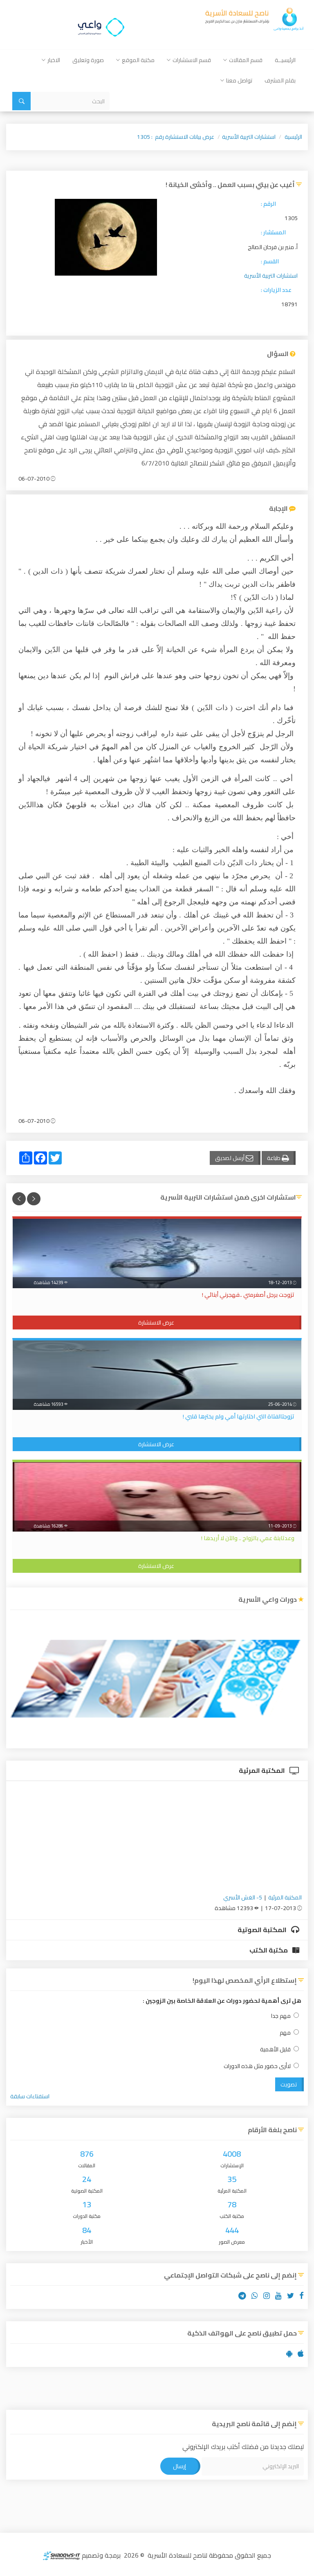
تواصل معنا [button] (239, 80)
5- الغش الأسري (243, 1897)
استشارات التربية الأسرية (249, 137)
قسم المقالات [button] (246, 60)
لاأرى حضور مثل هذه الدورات (257, 2066)
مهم (285, 2033)
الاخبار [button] (54, 60)
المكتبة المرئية (262, 1770)
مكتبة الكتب (269, 1950)
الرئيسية (293, 137)
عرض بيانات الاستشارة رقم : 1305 (176, 137)
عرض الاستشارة (156, 1323)
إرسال (179, 2466)
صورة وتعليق (88, 60)
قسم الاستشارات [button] (192, 60)
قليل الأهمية (275, 2049)
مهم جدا (281, 2016)
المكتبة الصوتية (263, 1930)
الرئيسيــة (285, 60)
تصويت (289, 2084)
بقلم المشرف (280, 80)
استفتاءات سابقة (30, 2096)
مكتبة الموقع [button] (138, 60)
